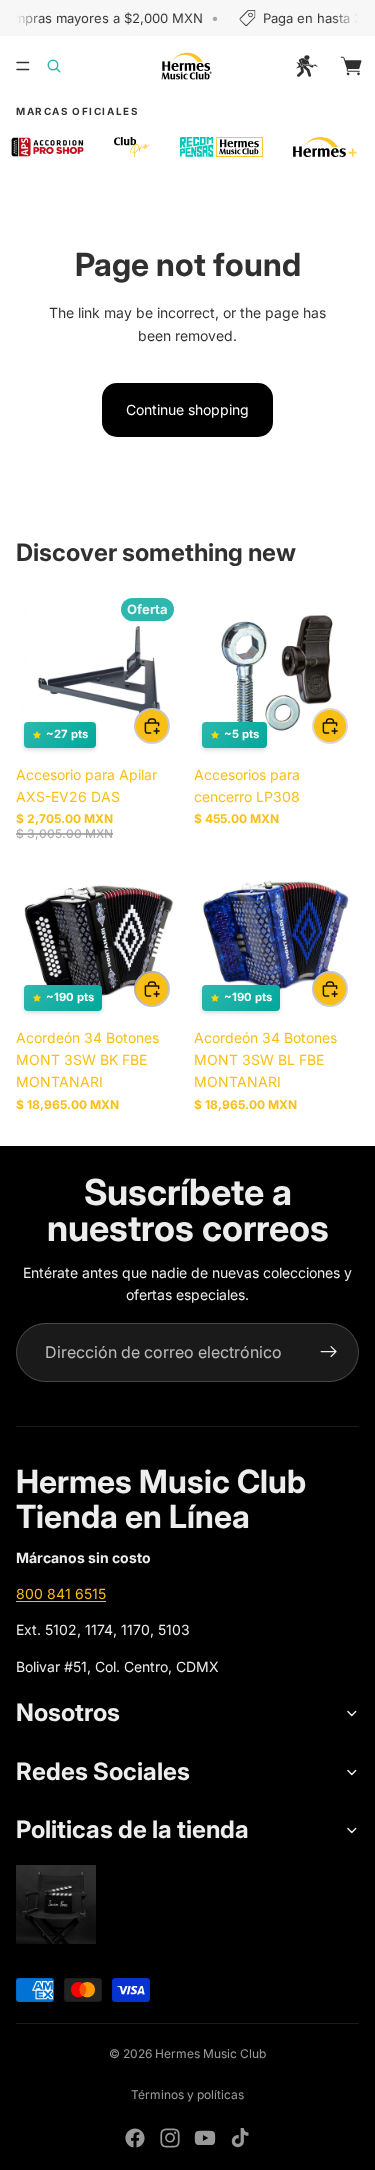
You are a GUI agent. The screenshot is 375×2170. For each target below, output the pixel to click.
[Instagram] (170, 2138)
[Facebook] (135, 2138)
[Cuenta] (307, 66)
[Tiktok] (240, 2138)
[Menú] (23, 66)
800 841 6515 (61, 1593)
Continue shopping (187, 409)
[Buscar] (66, 66)
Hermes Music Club (210, 2053)
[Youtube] (205, 2138)
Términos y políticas (187, 2094)
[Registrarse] (329, 1353)
